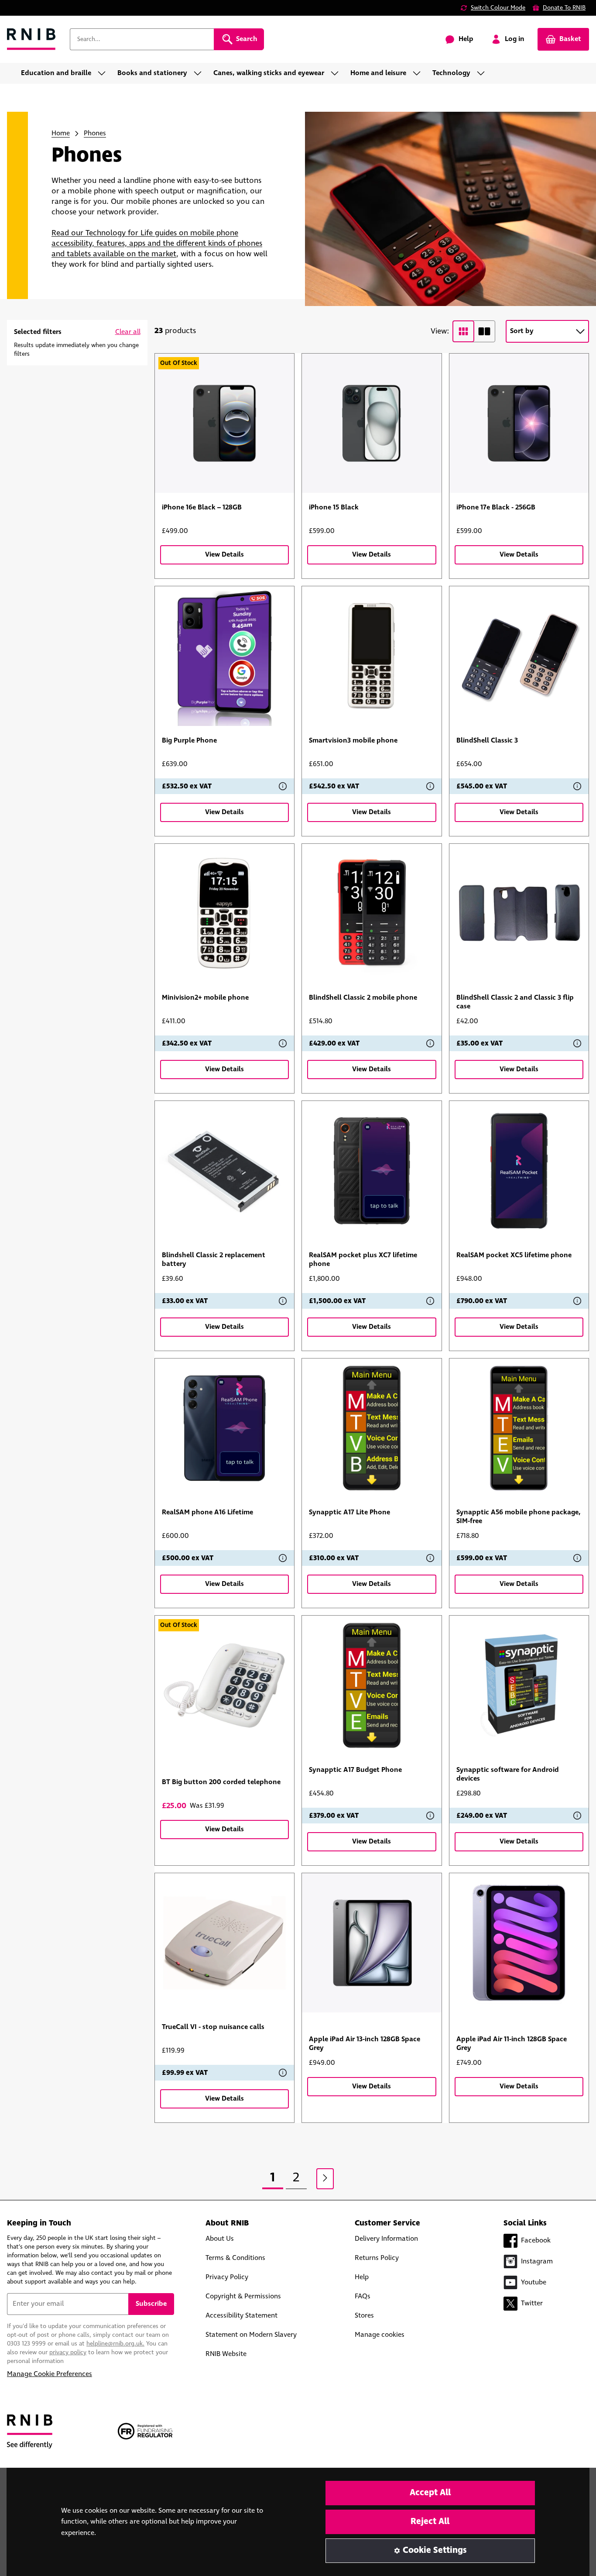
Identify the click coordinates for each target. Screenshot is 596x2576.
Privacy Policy (227, 2277)
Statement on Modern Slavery (251, 2335)
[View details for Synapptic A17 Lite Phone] (372, 1428)
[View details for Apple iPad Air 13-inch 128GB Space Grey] (372, 1943)
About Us (220, 2239)
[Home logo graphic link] (31, 40)
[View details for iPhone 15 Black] (372, 423)
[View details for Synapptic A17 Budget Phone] (372, 1685)
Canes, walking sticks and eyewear (269, 73)
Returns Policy (377, 2258)
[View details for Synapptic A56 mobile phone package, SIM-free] (519, 1428)
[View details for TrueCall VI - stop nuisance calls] (225, 1943)
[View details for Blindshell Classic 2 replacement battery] (225, 1171)
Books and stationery (152, 73)
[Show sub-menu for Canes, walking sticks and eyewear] (337, 73)
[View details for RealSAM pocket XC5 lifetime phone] (519, 1171)
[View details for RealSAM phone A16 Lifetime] (225, 1428)
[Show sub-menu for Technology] (483, 73)
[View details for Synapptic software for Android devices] (519, 1685)
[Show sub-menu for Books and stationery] (200, 73)
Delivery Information (386, 2239)
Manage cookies (380, 2335)
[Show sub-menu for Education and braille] (104, 73)
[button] (128, 332)
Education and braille (56, 73)
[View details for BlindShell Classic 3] (519, 656)
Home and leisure (378, 73)
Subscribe (151, 2304)
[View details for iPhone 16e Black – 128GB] (225, 423)
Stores (364, 2316)
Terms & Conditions (235, 2258)
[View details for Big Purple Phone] (225, 656)
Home (61, 133)
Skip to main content (46, 12)
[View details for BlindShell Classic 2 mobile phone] (372, 914)
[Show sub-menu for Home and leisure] (419, 73)
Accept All (430, 2493)
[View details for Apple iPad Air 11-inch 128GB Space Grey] (519, 1943)
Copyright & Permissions (243, 2296)
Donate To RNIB (564, 8)
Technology (451, 73)
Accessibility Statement (241, 2316)
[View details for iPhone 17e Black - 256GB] (519, 423)
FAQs (363, 2296)
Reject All (430, 2522)
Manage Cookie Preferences (50, 2374)
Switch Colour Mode (498, 8)
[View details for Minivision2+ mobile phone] (225, 914)
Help (362, 2277)
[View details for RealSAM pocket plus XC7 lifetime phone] (372, 1171)
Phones (95, 133)
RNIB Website (226, 2354)
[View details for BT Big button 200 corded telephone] (225, 1685)
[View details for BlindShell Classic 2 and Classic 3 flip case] (519, 914)
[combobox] (142, 39)
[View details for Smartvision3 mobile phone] (372, 656)
